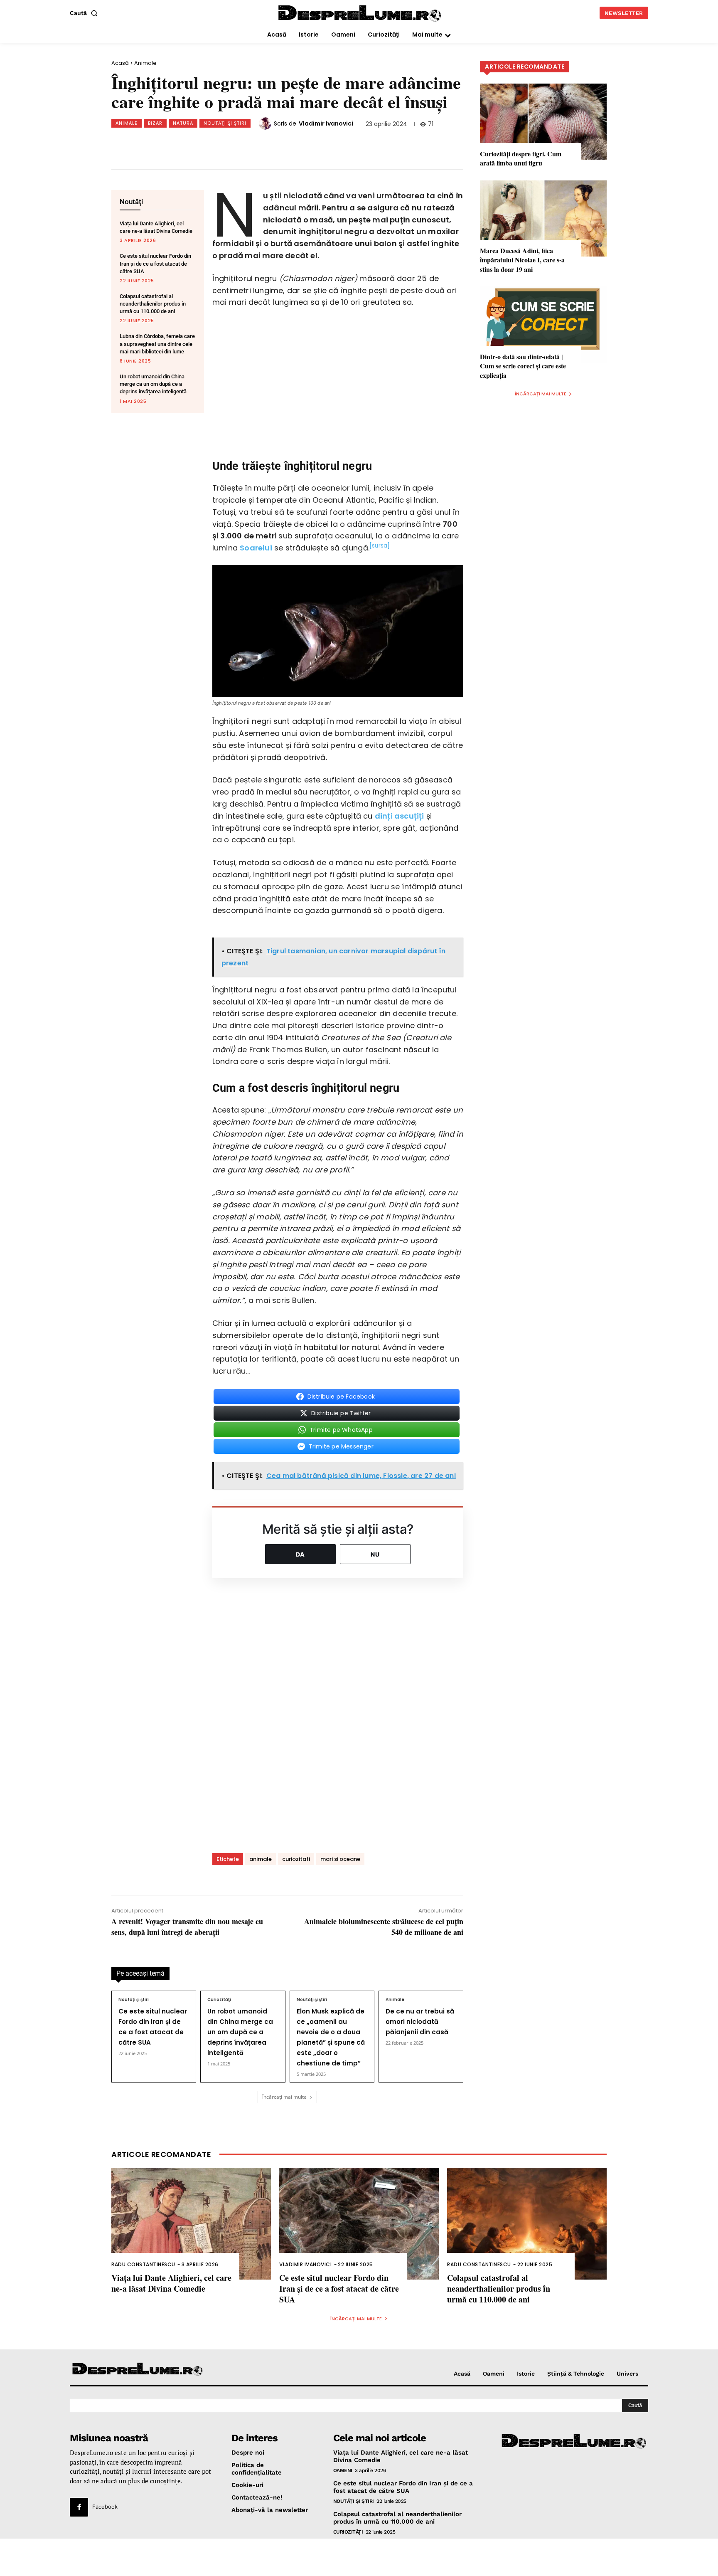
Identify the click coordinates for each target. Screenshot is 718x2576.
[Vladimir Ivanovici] (266, 123)
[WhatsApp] (226, 144)
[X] (198, 144)
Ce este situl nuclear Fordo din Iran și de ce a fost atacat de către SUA (155, 263)
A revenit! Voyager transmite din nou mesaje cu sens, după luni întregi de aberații (187, 1926)
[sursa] (380, 546)
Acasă (120, 63)
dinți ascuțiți (400, 816)
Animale (145, 63)
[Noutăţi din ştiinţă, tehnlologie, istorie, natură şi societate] (138, 2370)
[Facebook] (171, 144)
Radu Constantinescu (143, 2264)
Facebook (105, 2507)
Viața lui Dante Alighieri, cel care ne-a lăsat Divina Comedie (171, 2283)
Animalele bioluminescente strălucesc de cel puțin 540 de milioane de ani (384, 1926)
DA (300, 1554)
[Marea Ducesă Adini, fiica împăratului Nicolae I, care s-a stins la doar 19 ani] (543, 218)
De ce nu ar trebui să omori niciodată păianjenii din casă (420, 2022)
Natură (183, 123)
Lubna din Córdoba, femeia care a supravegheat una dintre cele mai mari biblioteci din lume (157, 344)
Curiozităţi (219, 2000)
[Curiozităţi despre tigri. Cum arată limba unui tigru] (543, 122)
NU (375, 1554)
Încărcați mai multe (284, 2097)
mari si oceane (340, 1859)
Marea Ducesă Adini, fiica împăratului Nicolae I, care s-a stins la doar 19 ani (522, 260)
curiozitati (296, 1859)
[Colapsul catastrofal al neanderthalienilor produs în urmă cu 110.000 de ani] (527, 2224)
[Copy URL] (280, 144)
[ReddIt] (253, 144)
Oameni (343, 2470)
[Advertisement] (359, 2557)
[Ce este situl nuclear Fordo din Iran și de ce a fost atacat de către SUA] (359, 2224)
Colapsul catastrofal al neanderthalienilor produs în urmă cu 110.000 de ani (153, 304)
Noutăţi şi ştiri (225, 123)
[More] (308, 144)
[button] (85, 13)
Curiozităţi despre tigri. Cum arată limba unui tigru (521, 158)
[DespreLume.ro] (361, 14)
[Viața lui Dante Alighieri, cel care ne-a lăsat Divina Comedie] (191, 2224)
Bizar (155, 123)
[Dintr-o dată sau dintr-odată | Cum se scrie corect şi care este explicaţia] (543, 324)
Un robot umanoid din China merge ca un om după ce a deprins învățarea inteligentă (153, 384)
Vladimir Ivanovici (326, 123)
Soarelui (256, 548)
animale (261, 1859)
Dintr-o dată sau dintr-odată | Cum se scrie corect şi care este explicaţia (523, 366)
